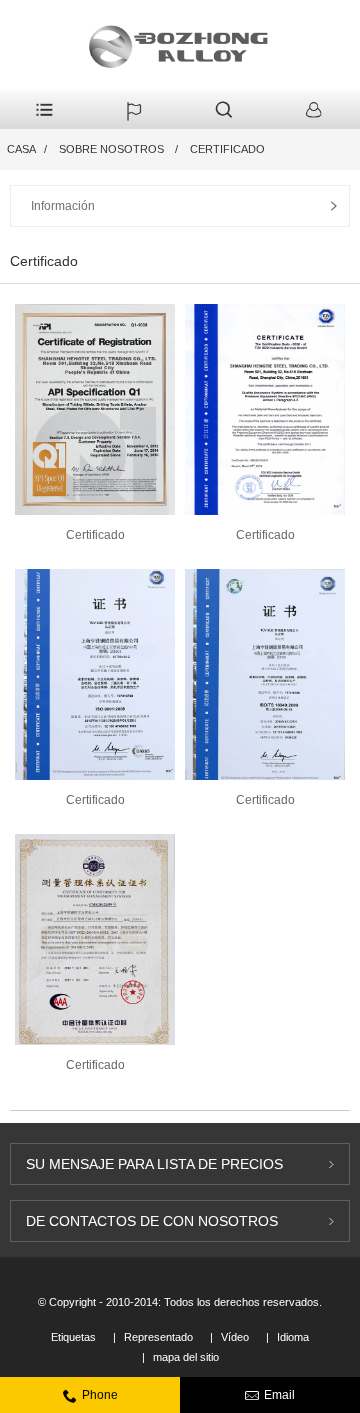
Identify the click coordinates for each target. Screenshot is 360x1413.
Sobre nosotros (111, 149)
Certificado (227, 149)
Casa (21, 149)
